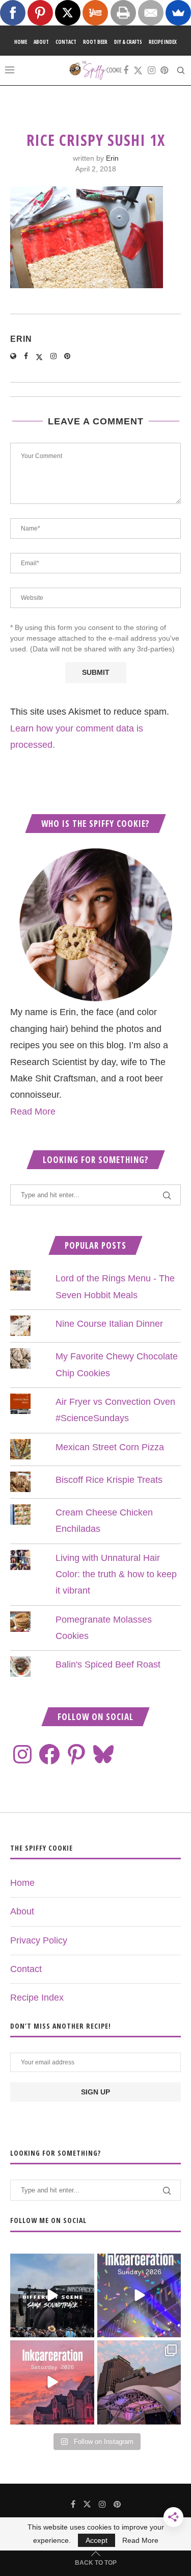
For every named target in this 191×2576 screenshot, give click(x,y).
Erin (112, 158)
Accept (97, 2540)
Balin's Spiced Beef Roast (108, 1664)
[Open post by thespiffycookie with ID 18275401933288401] (52, 2382)
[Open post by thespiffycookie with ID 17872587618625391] (139, 2296)
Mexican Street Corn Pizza (110, 1447)
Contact (66, 42)
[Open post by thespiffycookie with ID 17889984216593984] (139, 2382)
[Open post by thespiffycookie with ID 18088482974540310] (52, 2296)
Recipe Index (163, 42)
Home (21, 42)
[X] (68, 13)
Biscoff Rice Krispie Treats (109, 1480)
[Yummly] (95, 13)
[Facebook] (126, 70)
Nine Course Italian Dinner (109, 1324)
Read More (33, 1112)
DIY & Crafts (128, 42)
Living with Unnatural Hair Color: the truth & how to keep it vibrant (116, 1574)
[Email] (151, 13)
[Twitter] (138, 70)
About (41, 42)
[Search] (181, 70)
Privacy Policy (39, 1940)
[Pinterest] (164, 70)
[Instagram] (152, 70)
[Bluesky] (103, 1754)
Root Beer (95, 42)
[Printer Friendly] (123, 13)
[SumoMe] (178, 13)
